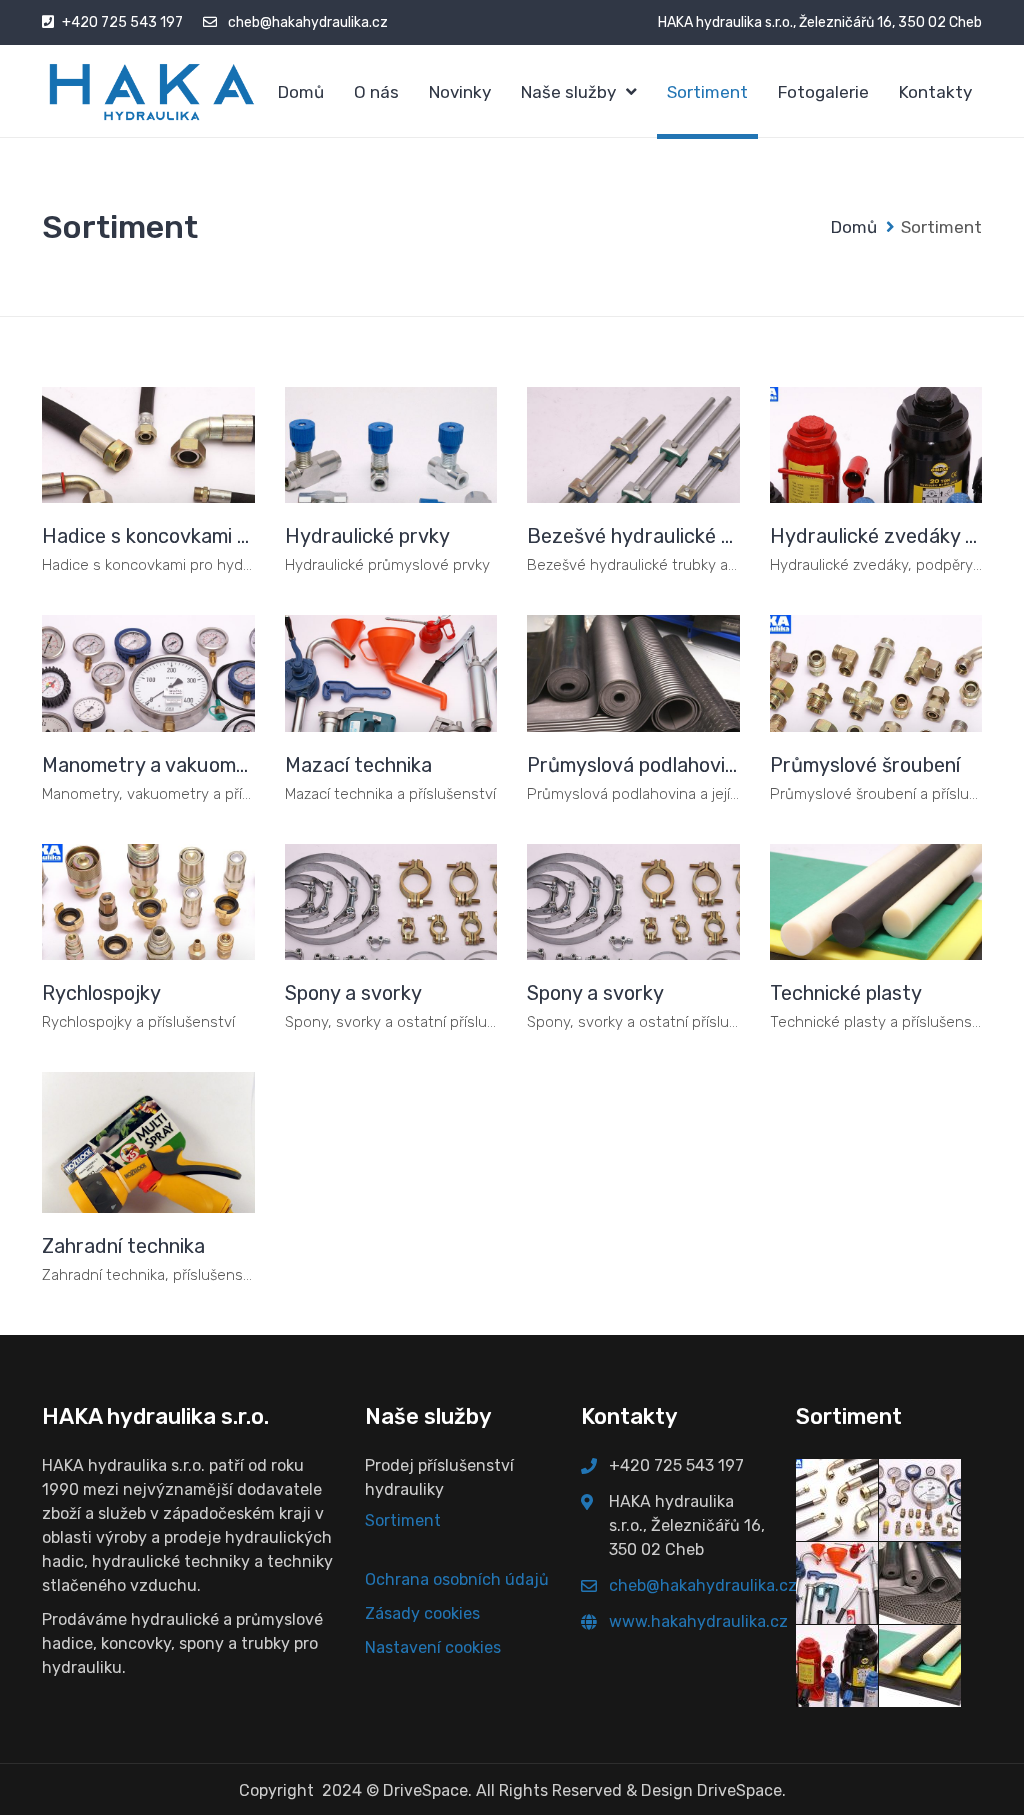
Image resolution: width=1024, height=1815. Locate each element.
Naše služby (568, 92)
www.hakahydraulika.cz (698, 1621)
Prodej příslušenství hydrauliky (439, 1477)
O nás (376, 92)
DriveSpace (425, 1790)
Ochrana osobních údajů (457, 1579)
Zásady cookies (422, 1613)
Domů (301, 92)
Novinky (460, 92)
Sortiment (707, 92)
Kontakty (935, 92)
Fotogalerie (823, 92)
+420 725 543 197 (122, 22)
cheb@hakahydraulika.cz (308, 22)
